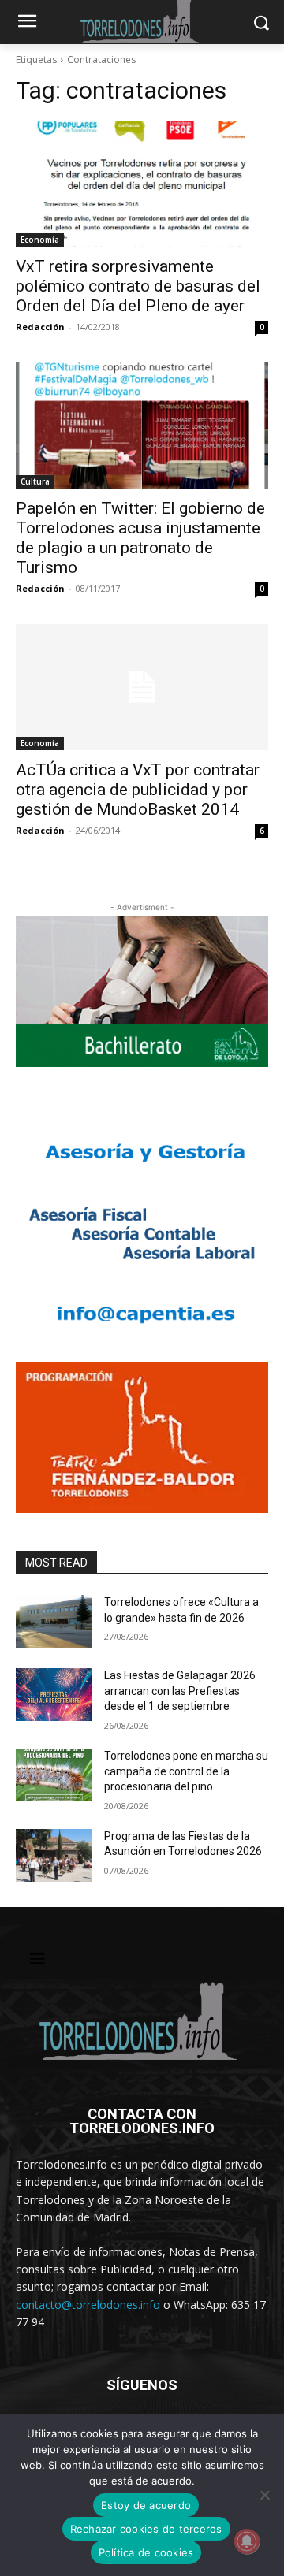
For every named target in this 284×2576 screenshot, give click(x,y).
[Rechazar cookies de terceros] (264, 2495)
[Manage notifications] (247, 2541)
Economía (40, 240)
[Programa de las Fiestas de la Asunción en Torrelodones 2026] (54, 1855)
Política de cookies (146, 2552)
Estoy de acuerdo (146, 2505)
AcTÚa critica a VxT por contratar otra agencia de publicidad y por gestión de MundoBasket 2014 (138, 790)
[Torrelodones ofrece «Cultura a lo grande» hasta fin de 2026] (54, 1621)
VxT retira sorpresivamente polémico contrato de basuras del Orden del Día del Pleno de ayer (138, 286)
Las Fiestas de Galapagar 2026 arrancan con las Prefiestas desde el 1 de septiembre (180, 1691)
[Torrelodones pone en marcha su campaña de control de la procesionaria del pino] (54, 1775)
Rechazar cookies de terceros (146, 2529)
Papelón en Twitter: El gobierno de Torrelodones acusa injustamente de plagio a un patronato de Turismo (140, 538)
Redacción (40, 327)
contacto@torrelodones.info (88, 2305)
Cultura (35, 481)
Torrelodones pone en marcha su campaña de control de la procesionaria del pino (186, 1771)
